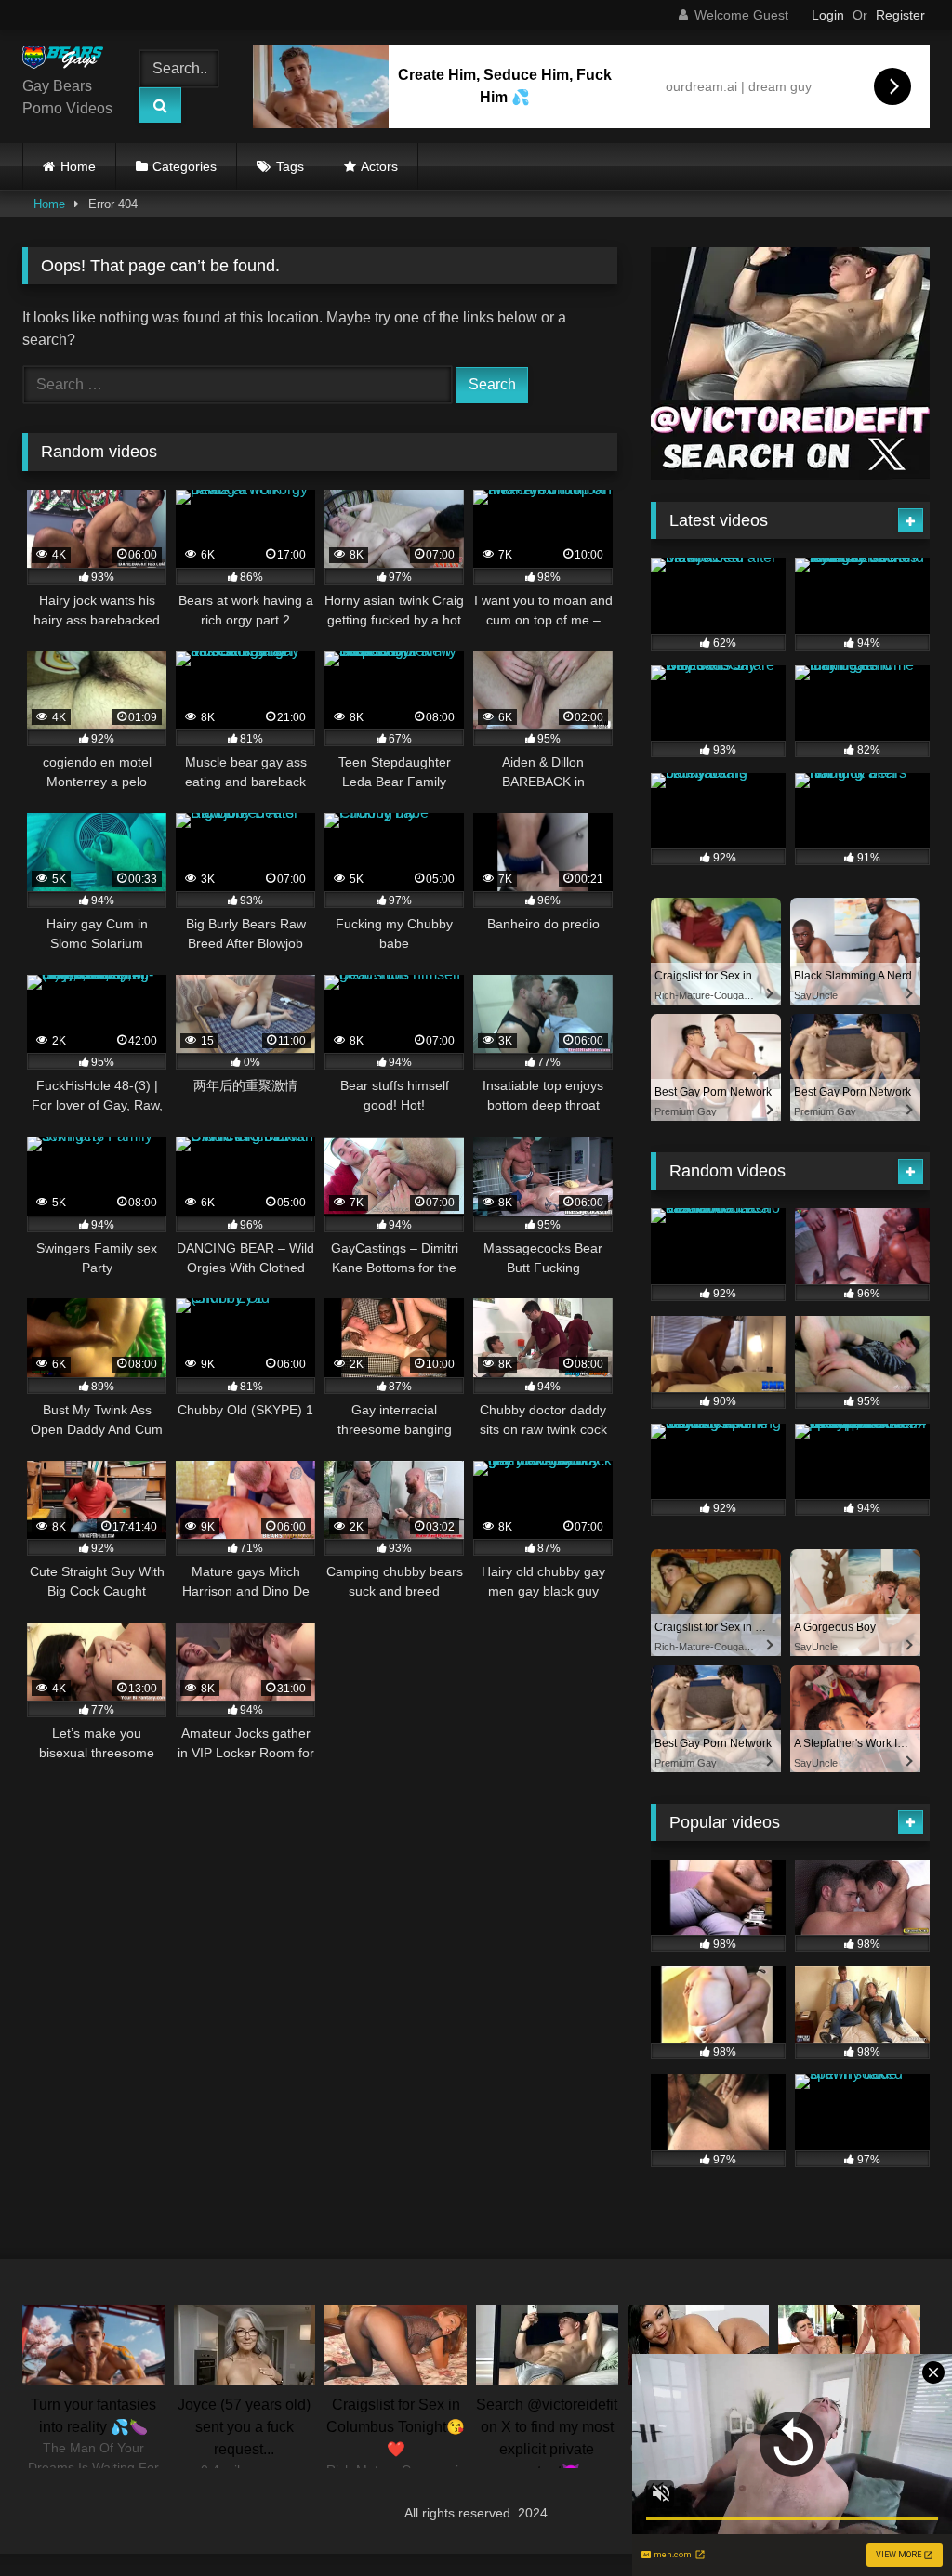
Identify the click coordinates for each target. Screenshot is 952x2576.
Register (900, 15)
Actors (379, 166)
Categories (185, 166)
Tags (290, 166)
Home (78, 166)
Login (828, 15)
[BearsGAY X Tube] (68, 60)
